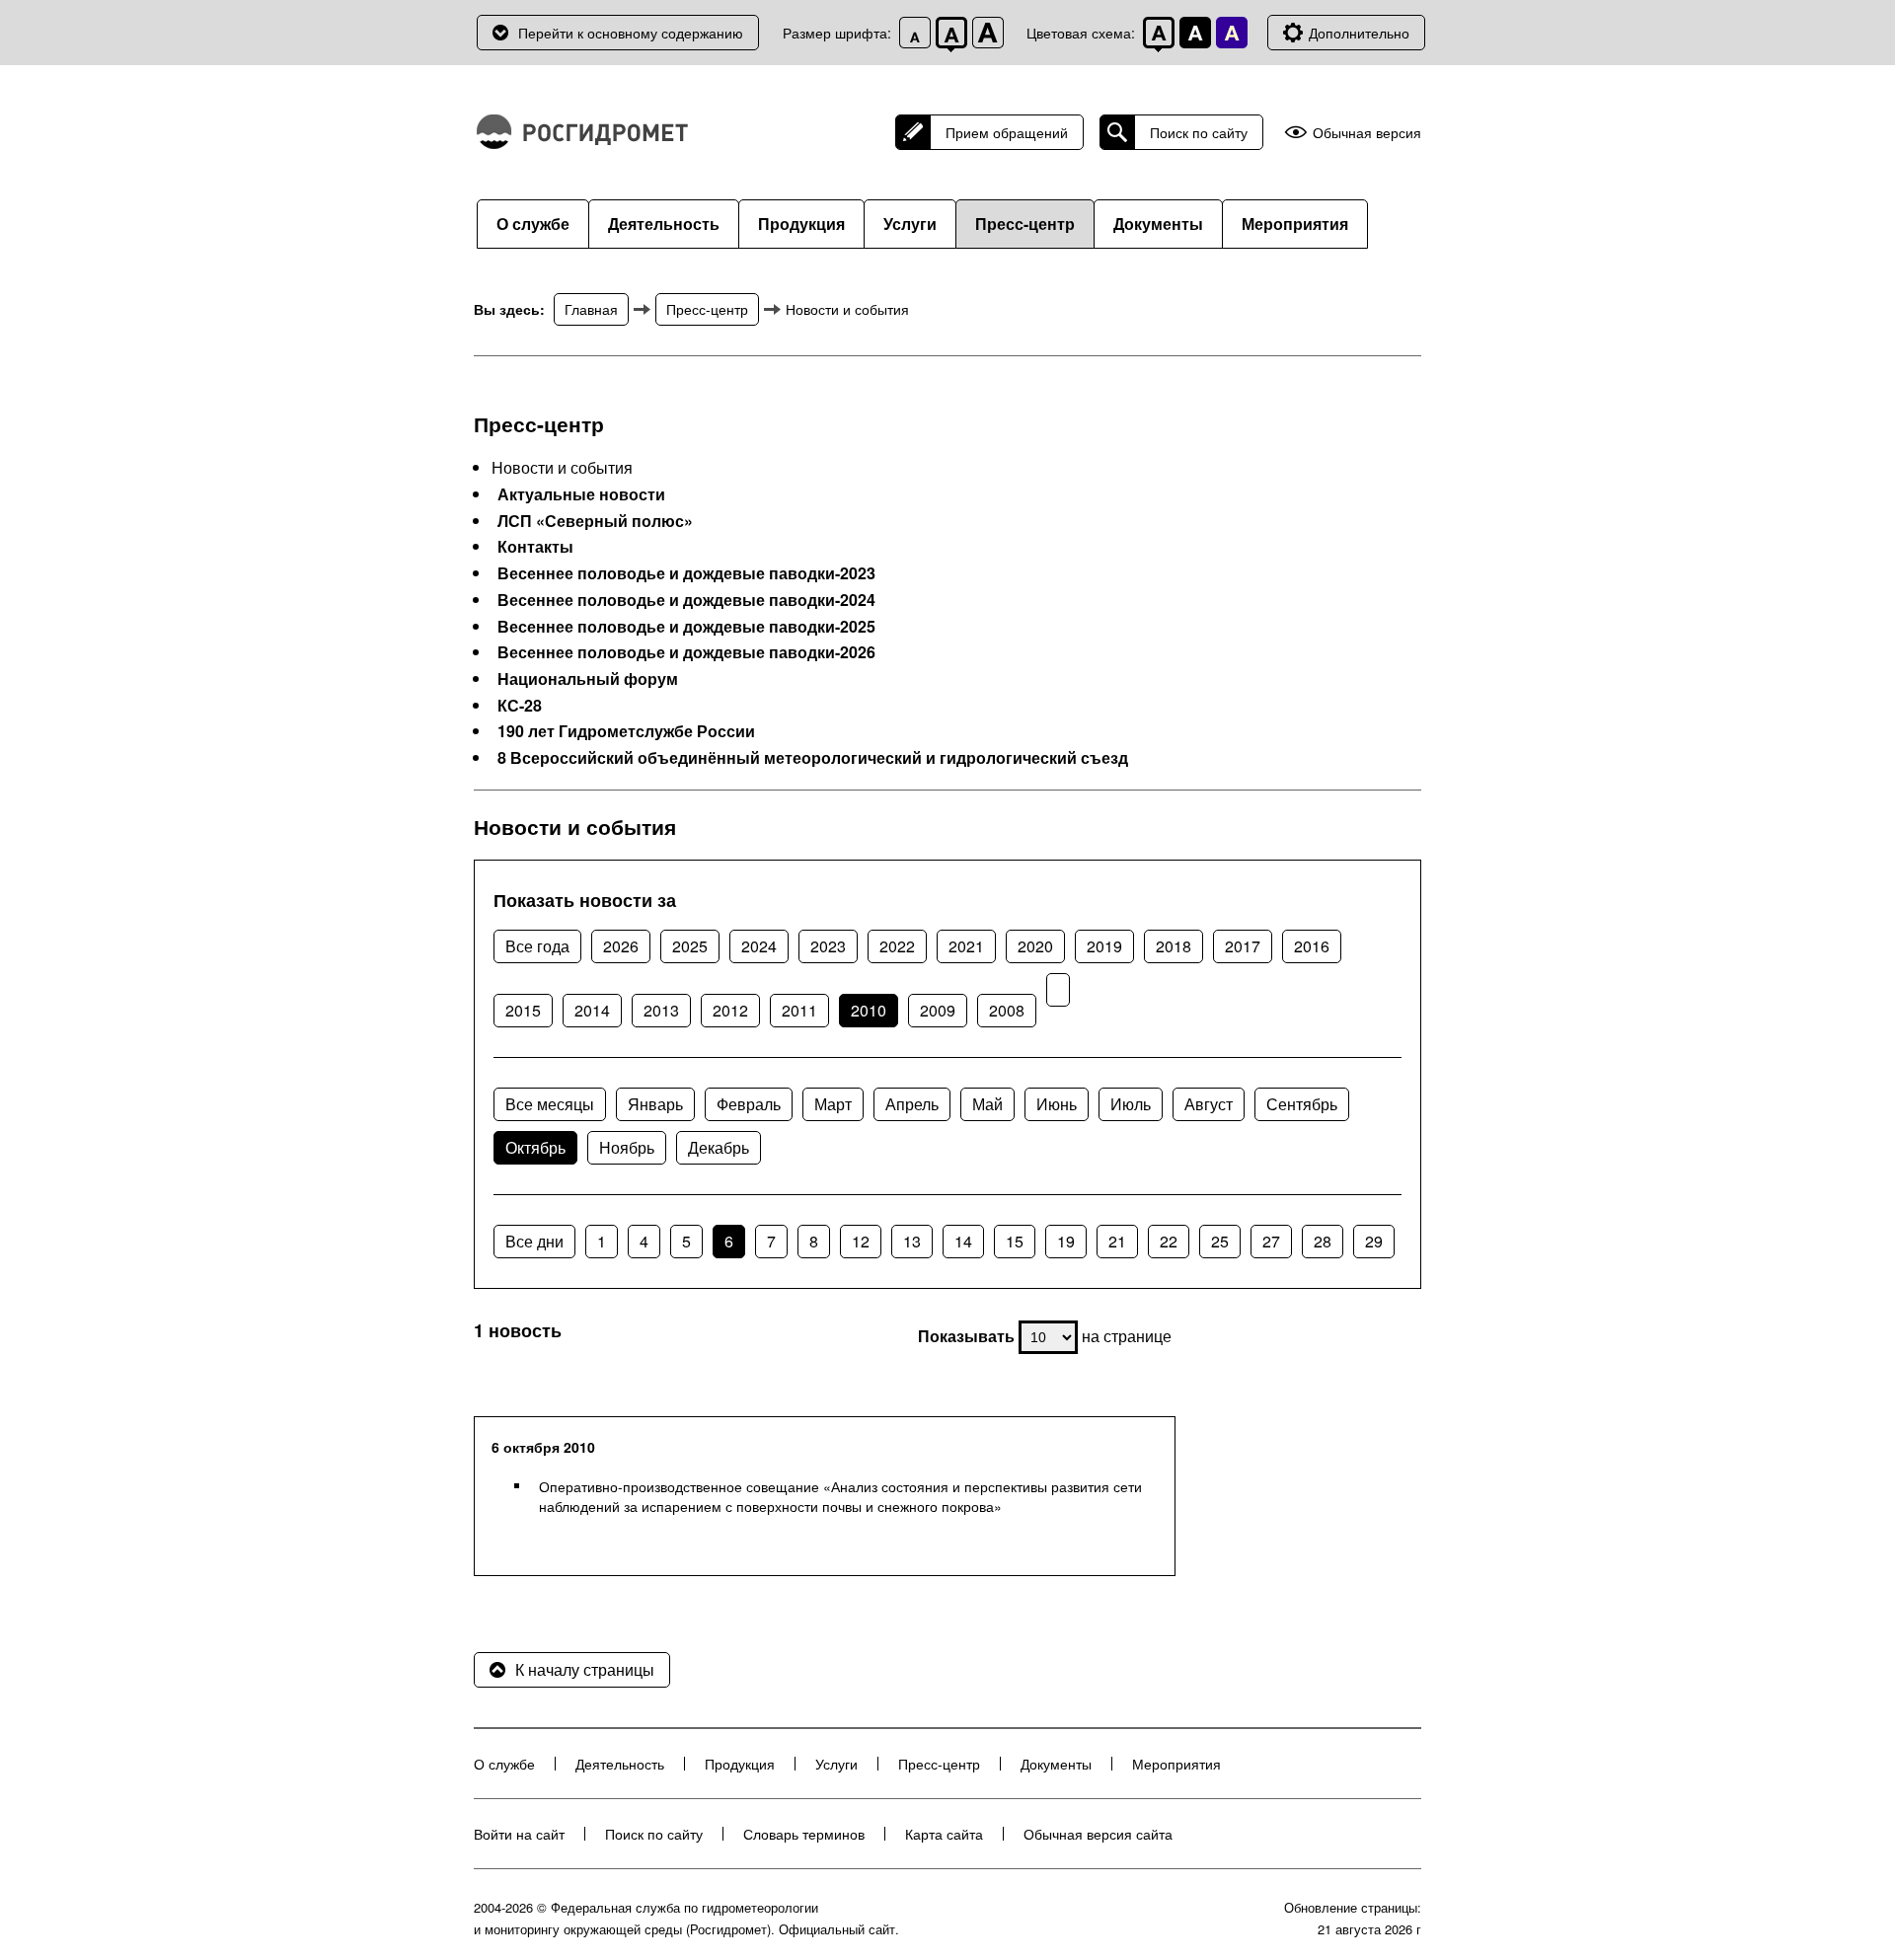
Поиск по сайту (1199, 132)
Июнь (1057, 1104)
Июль (1131, 1104)
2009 (938, 1010)
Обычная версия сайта (1098, 1834)
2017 (1243, 946)
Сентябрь (1302, 1104)
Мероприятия (1295, 224)
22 (1169, 1241)
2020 (1035, 946)
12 (861, 1241)
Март (833, 1104)
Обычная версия (1367, 133)
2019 (1104, 946)
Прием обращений (1007, 132)
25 (1220, 1241)
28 (1323, 1241)
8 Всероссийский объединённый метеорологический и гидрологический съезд (813, 758)
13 (912, 1241)
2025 (690, 946)
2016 (1312, 946)
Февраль (749, 1104)
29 (1374, 1241)
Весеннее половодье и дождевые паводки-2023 (686, 573)
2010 (869, 1010)
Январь (655, 1104)
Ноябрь (627, 1147)
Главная (591, 309)
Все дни (534, 1241)
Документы (1158, 224)
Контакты (535, 547)
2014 (592, 1010)
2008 (1007, 1010)
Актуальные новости (581, 494)
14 (963, 1241)
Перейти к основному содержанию (631, 33)
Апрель (912, 1104)
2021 (966, 946)
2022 (897, 946)
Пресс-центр (1025, 224)
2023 (828, 946)
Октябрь (535, 1147)
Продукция (801, 224)
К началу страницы (585, 1669)
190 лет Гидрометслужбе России (626, 731)
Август (1209, 1104)
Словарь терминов (804, 1834)
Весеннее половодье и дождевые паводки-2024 (686, 600)
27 (1271, 1241)
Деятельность (664, 224)
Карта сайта (944, 1834)
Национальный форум (588, 679)
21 (1117, 1241)
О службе (533, 224)
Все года (537, 946)
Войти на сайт (519, 1834)
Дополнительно (1359, 33)
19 (1066, 1241)
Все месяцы (550, 1104)
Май (987, 1104)
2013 (661, 1010)
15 (1015, 1241)
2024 (759, 946)
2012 (730, 1010)
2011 (799, 1010)
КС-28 (520, 706)
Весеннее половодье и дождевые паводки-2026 (686, 652)
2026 (621, 946)
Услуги (910, 224)
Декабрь (719, 1147)
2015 (523, 1010)
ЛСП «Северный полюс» (595, 521)
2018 (1174, 946)
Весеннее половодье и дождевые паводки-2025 (686, 627)
